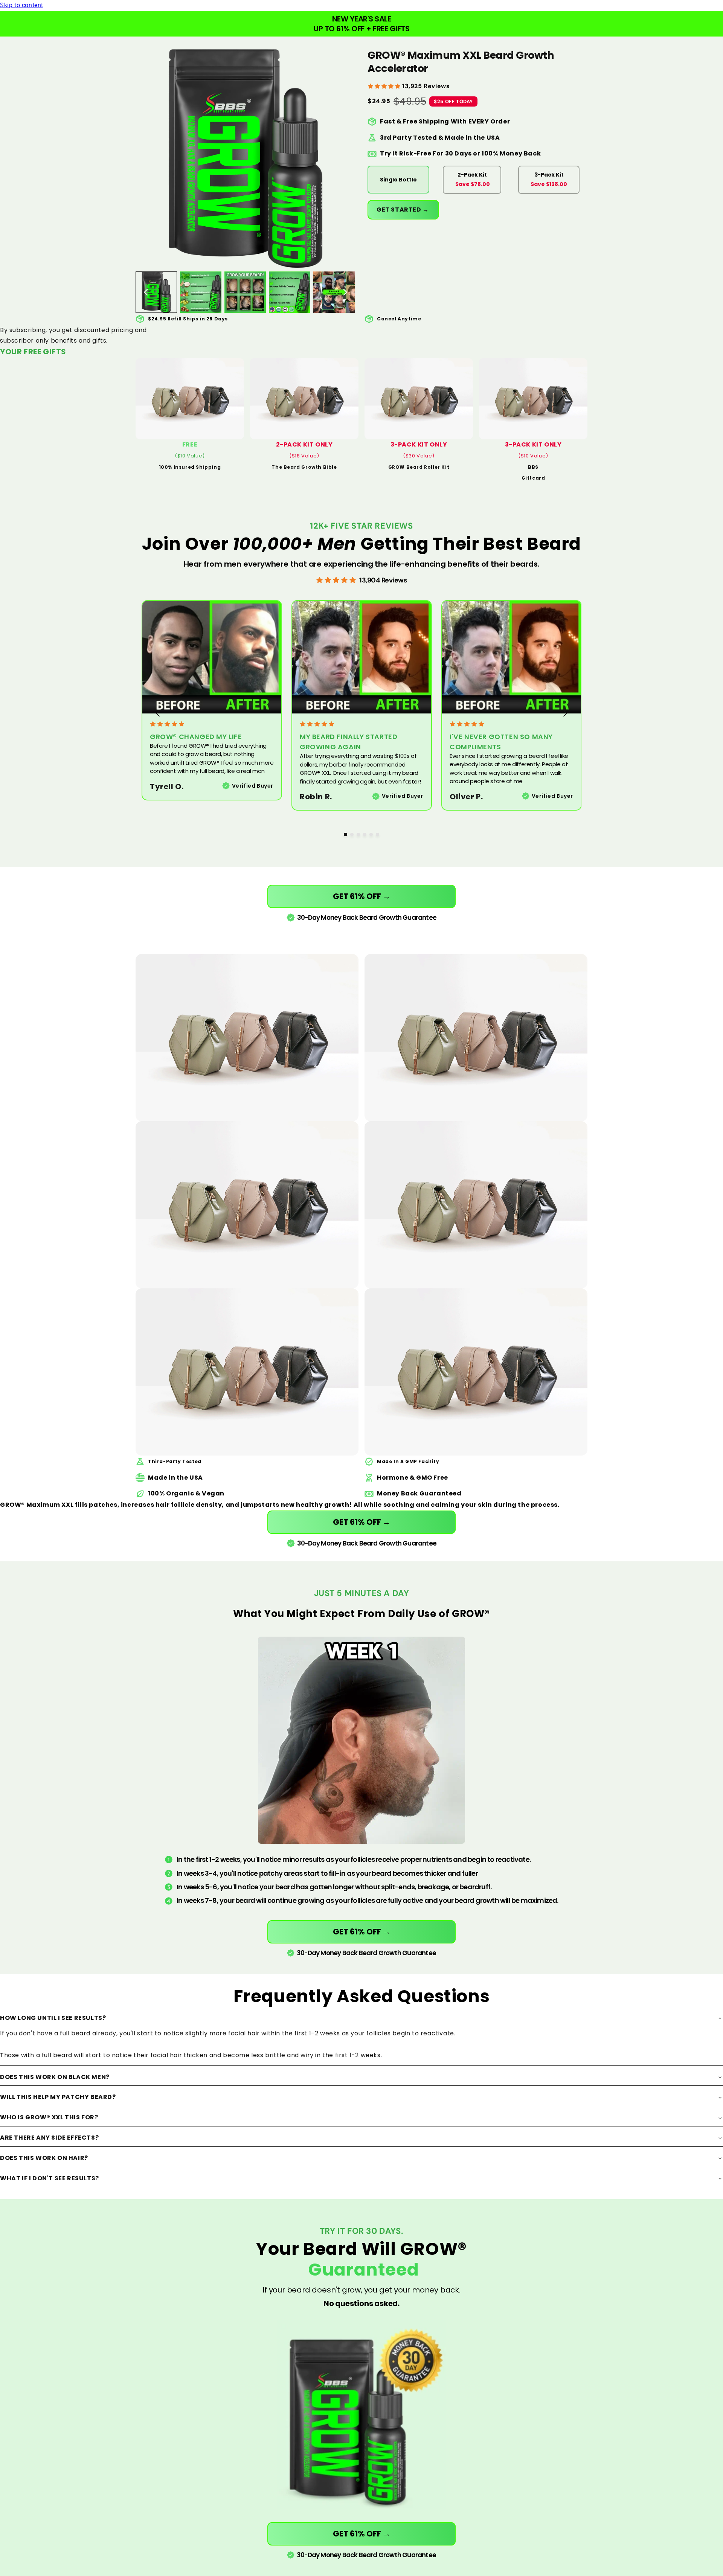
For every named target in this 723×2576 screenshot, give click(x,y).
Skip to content (22, 5)
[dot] (345, 835)
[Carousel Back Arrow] (146, 292)
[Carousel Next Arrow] (345, 292)
